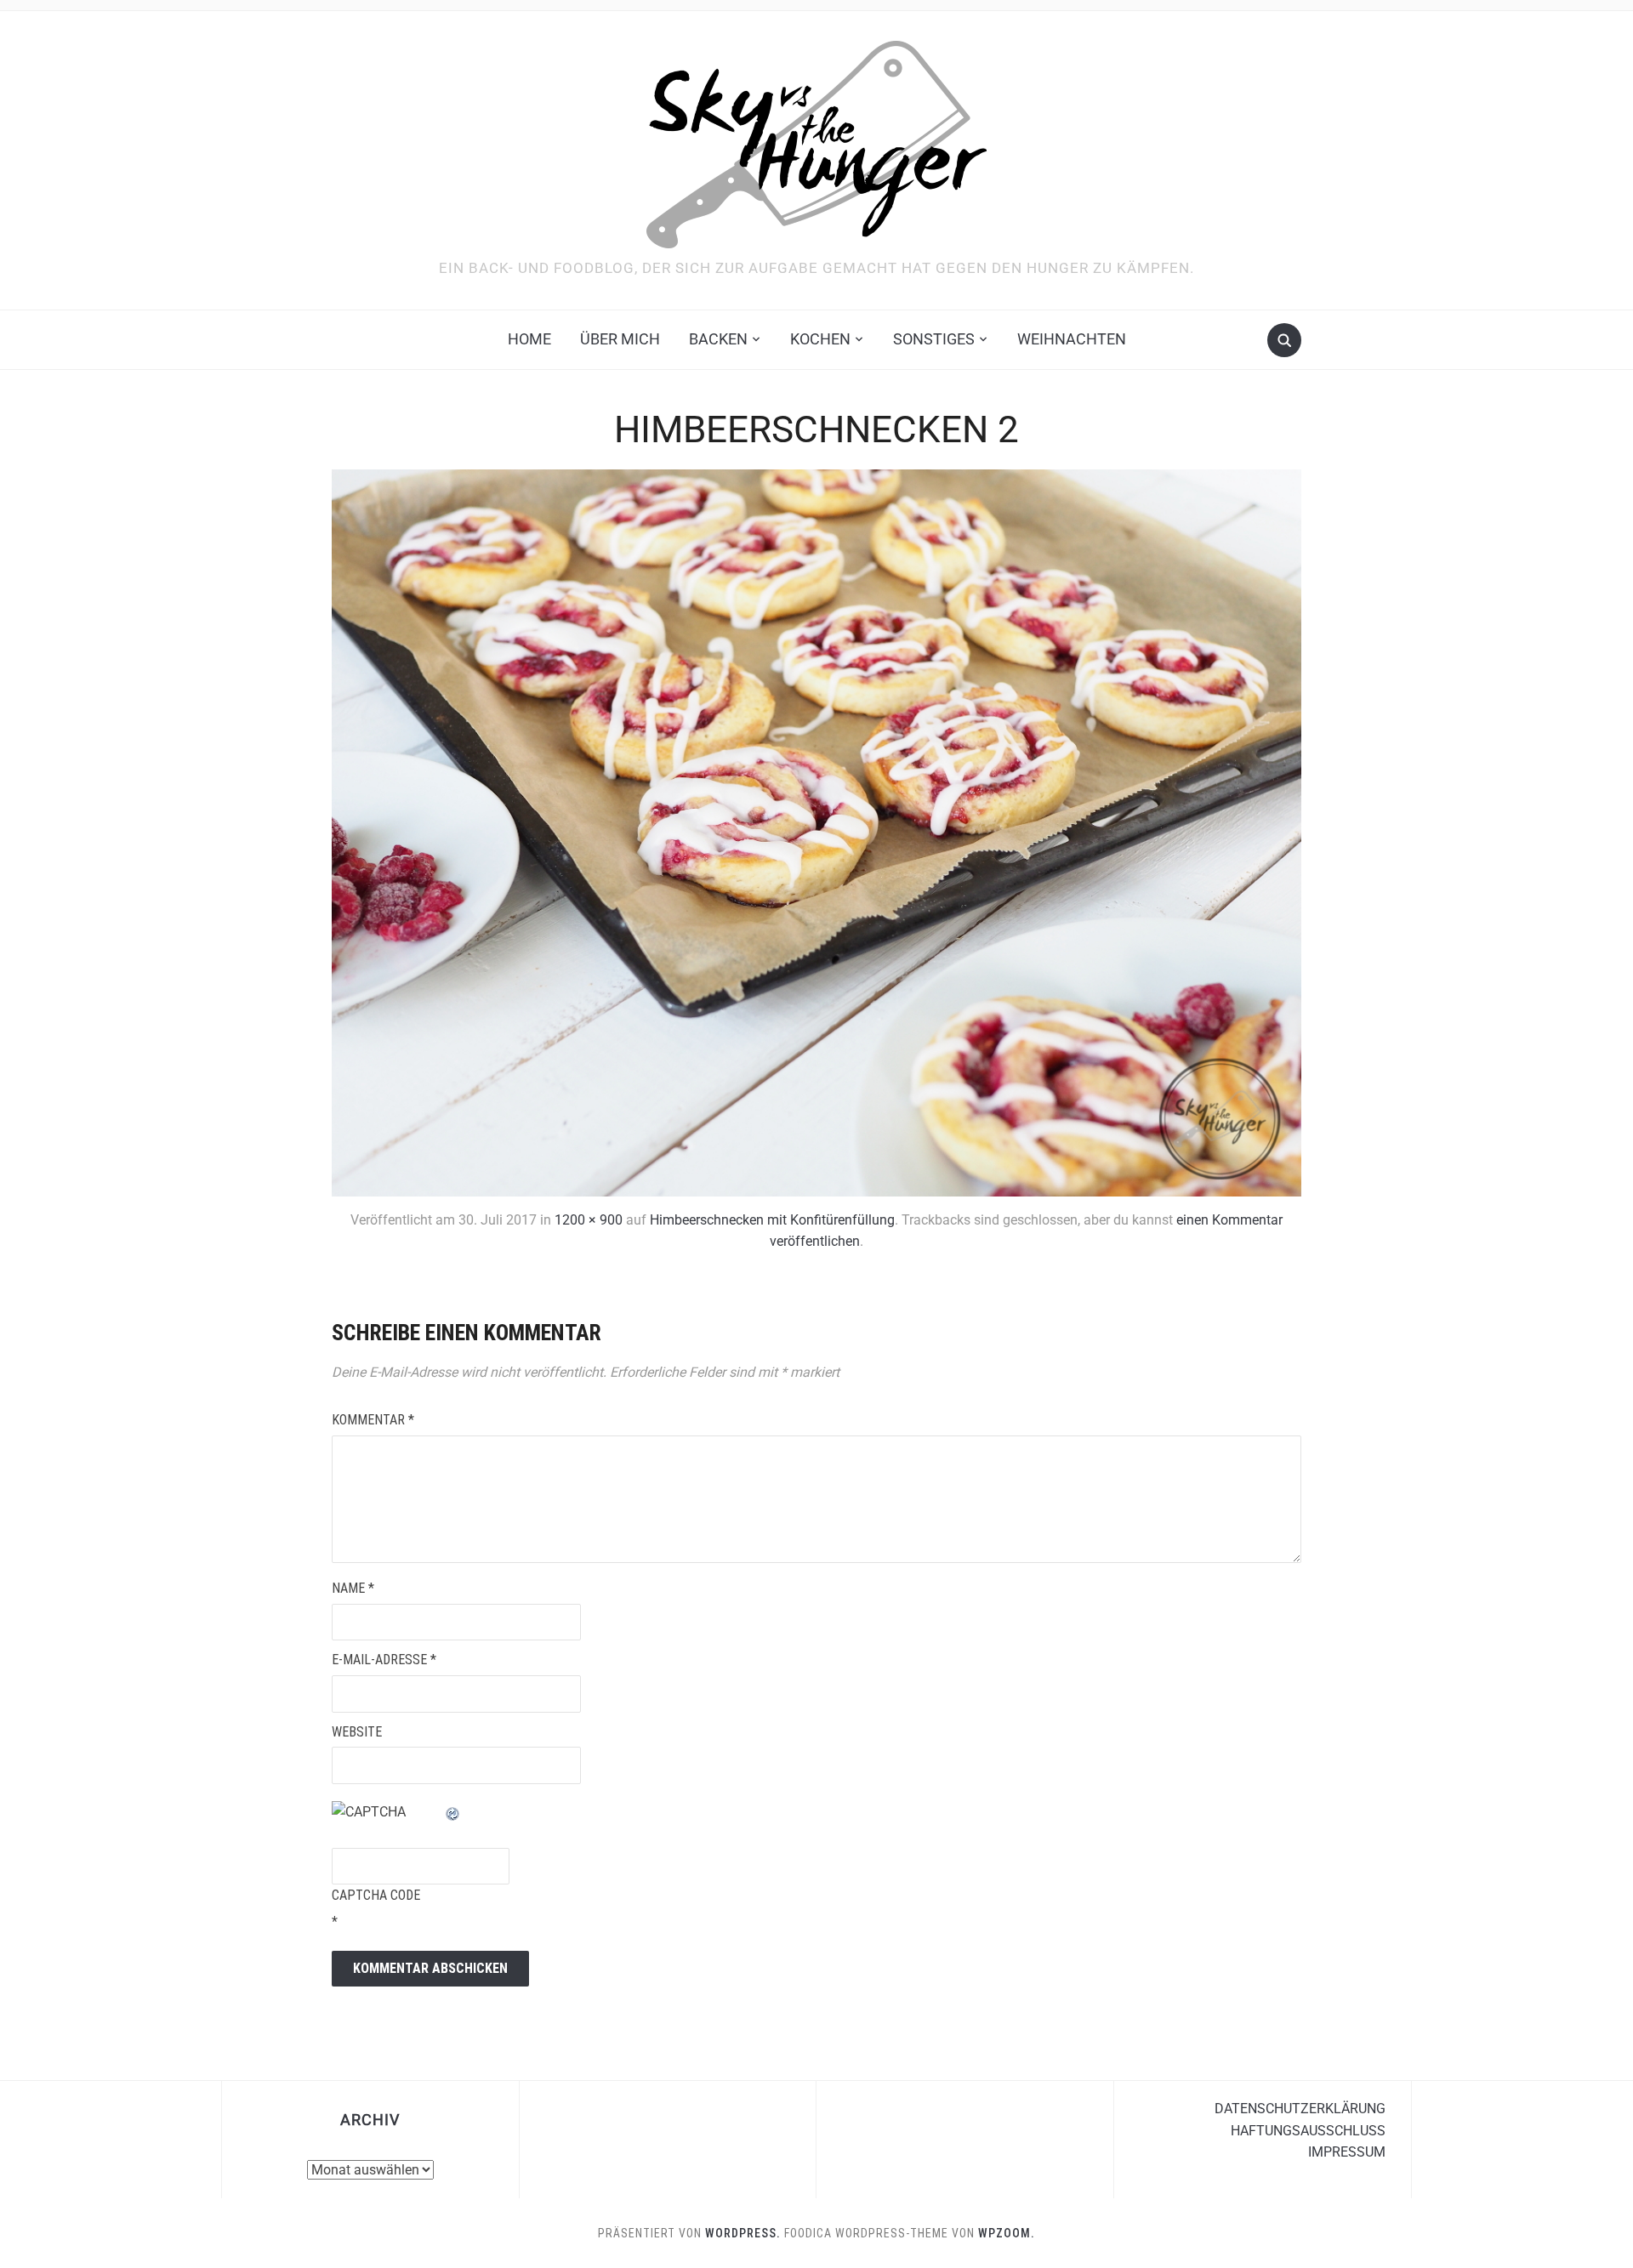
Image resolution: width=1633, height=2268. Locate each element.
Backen (718, 339)
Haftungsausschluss (1308, 2131)
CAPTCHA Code (376, 1895)
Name (353, 1588)
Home (529, 339)
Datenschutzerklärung (1300, 2109)
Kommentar (373, 1420)
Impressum (1347, 2152)
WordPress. (743, 2233)
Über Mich (620, 339)
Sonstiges (934, 339)
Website (357, 1732)
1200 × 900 (589, 1220)
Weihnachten (1072, 339)
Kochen (820, 339)
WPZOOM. (1007, 2233)
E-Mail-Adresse (384, 1660)
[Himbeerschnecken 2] (816, 831)
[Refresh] (453, 1812)
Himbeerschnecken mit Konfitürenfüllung (772, 1220)
